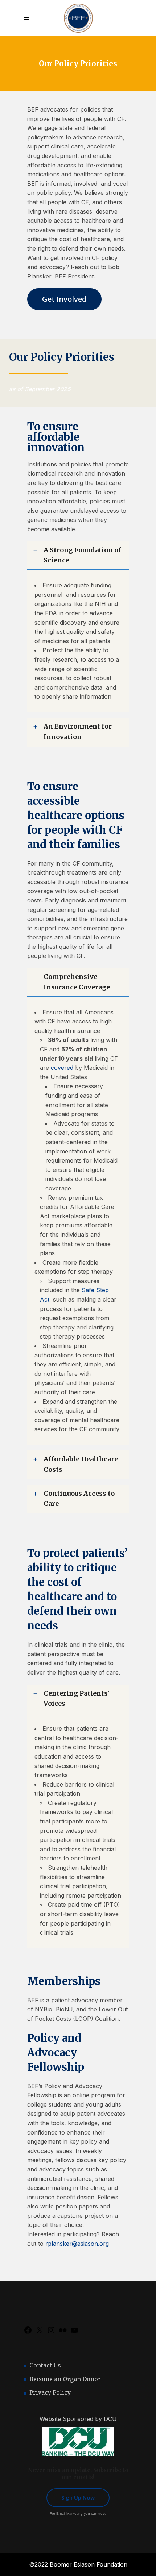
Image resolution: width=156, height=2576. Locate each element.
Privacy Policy (50, 2392)
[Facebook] (28, 2332)
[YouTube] (74, 2332)
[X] (40, 2332)
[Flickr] (63, 2332)
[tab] (78, 556)
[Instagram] (51, 2332)
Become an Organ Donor (65, 2379)
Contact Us (45, 2365)
